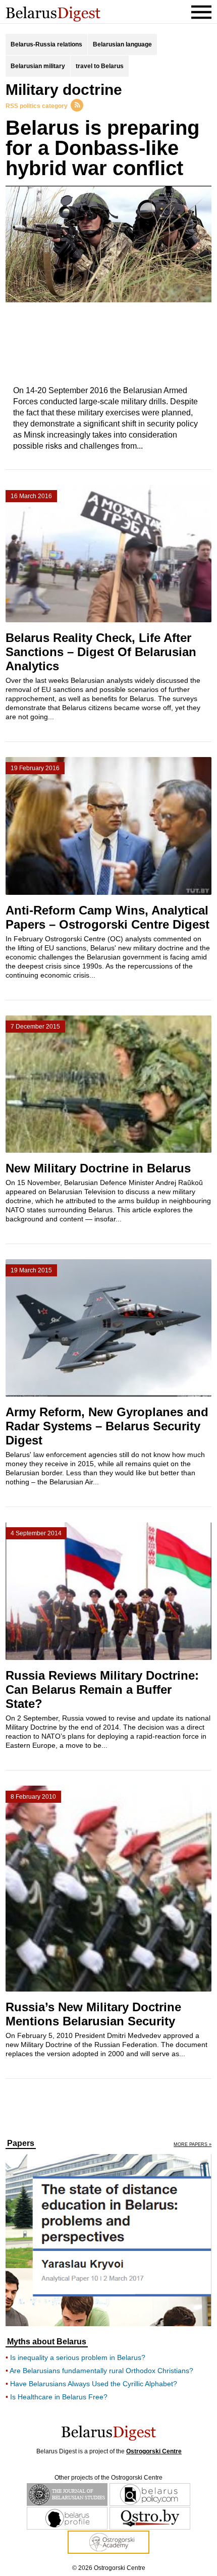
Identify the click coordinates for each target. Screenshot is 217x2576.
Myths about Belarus (47, 2342)
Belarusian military (38, 66)
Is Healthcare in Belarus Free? (59, 2397)
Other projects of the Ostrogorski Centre (108, 2478)
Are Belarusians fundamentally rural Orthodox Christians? (101, 2371)
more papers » (193, 2145)
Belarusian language (122, 44)
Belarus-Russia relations (46, 44)
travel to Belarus (100, 66)
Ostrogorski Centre (154, 2451)
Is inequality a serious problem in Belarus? (78, 2357)
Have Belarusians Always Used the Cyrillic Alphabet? (94, 2384)
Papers (21, 2143)
